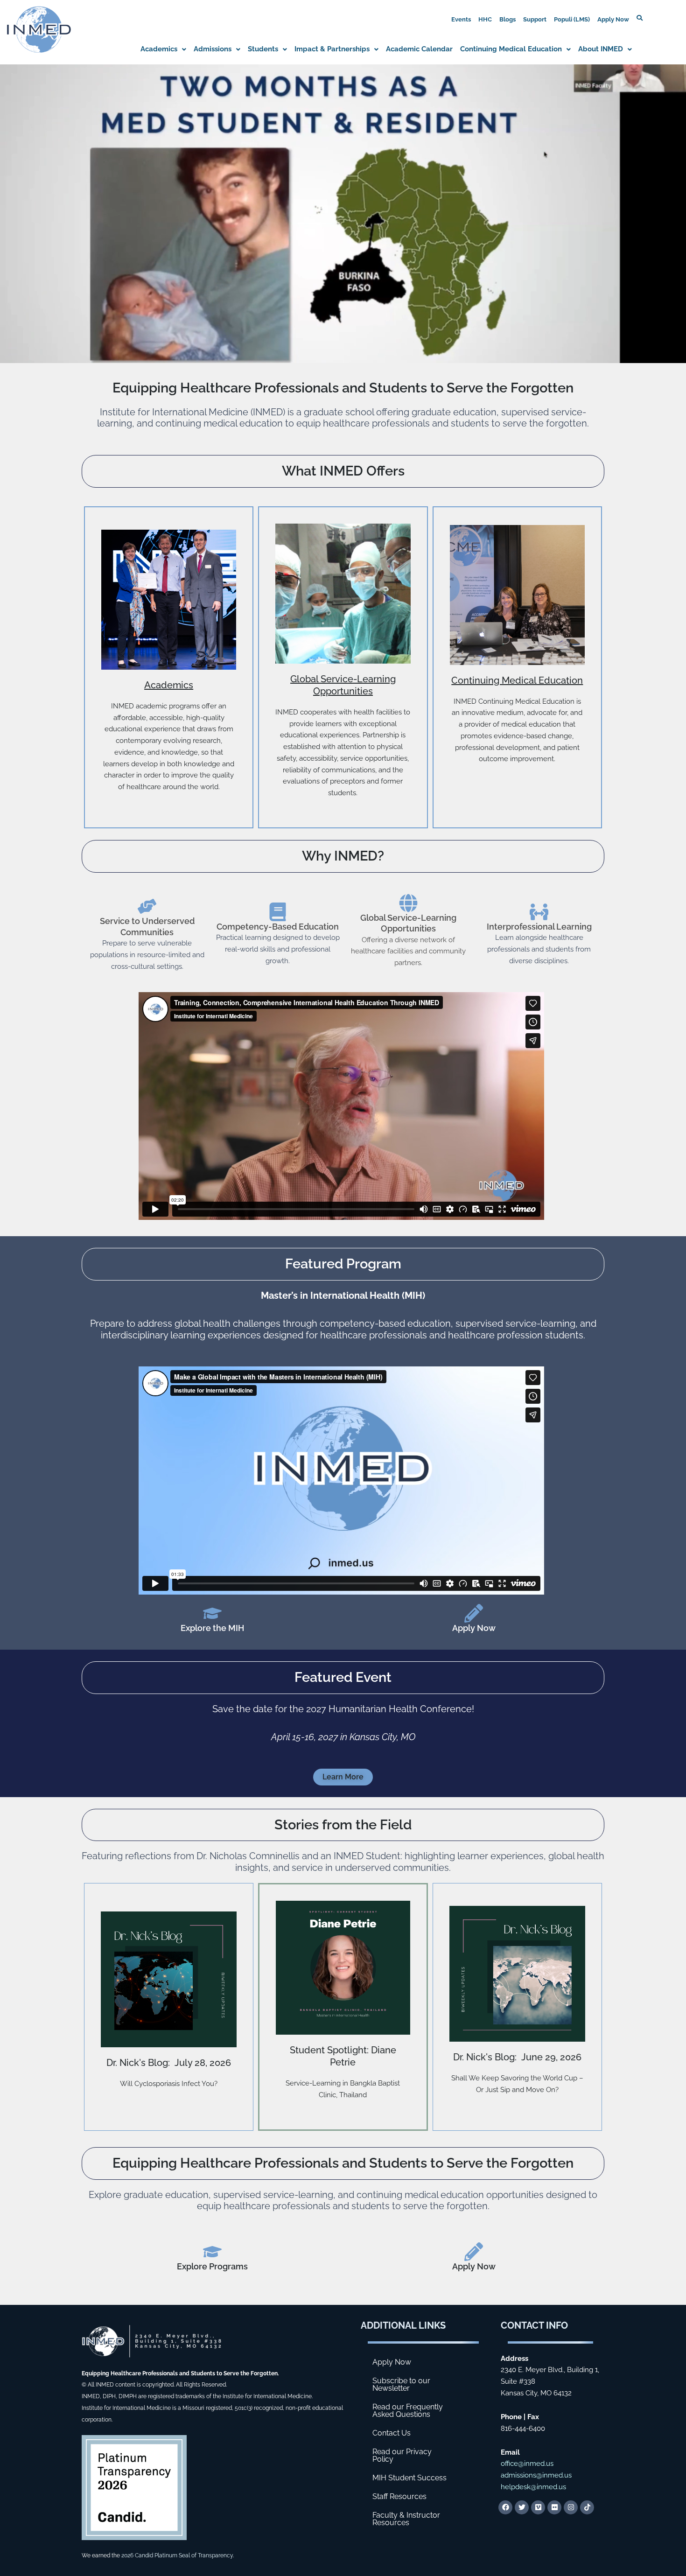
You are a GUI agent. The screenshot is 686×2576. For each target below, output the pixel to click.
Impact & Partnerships (332, 49)
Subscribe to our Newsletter (401, 2384)
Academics (159, 49)
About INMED (601, 49)
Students (263, 49)
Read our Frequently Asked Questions (408, 2411)
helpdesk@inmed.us (533, 2487)
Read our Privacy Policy (402, 2455)
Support (535, 19)
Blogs (507, 19)
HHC (485, 19)
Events (461, 19)
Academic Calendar (419, 49)
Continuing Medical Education (511, 49)
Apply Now (613, 19)
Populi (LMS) (572, 19)
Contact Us (392, 2433)
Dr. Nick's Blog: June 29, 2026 (517, 2057)
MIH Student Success (409, 2478)
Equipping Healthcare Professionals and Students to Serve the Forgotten (343, 2163)
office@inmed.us (527, 2464)
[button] (163, 49)
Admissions (213, 49)
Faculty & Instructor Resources (406, 2519)
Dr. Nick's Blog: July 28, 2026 (169, 2063)
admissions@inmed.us (536, 2475)
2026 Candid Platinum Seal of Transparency (177, 2555)
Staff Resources (399, 2496)
